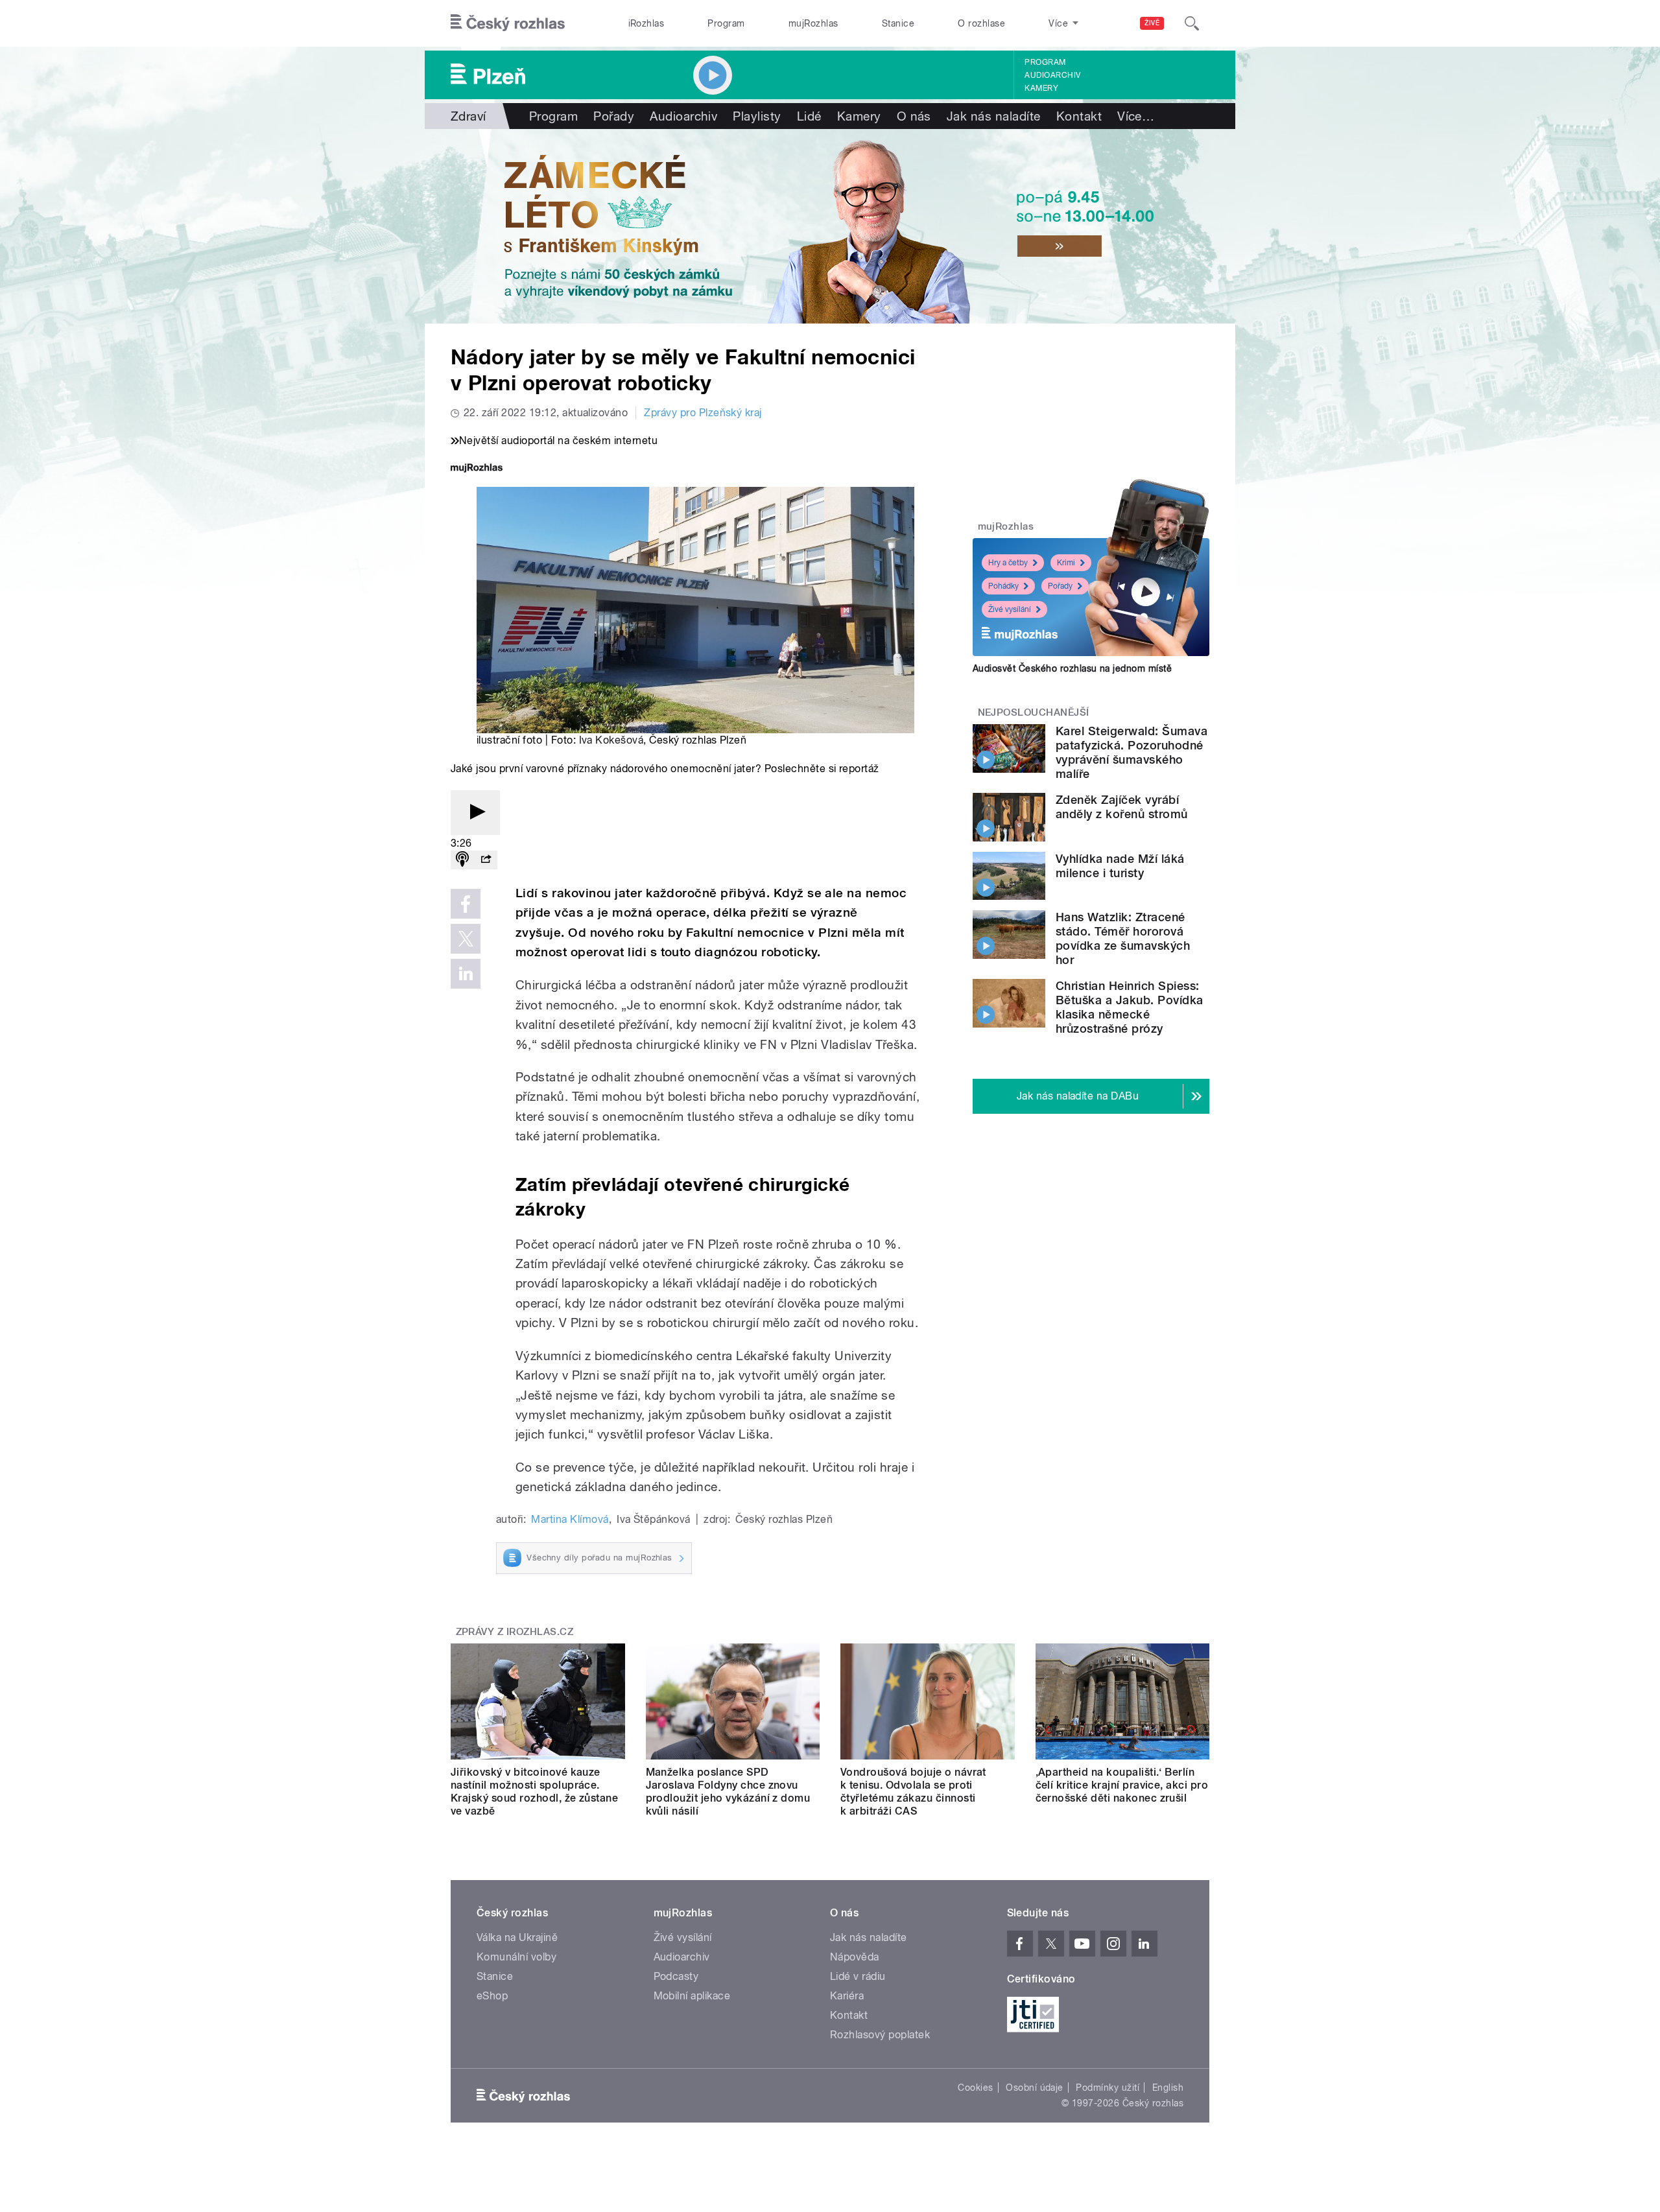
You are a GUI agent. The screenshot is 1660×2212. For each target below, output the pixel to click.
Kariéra (847, 1996)
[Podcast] (462, 860)
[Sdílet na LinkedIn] (466, 974)
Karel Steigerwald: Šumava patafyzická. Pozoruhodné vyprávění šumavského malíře (1132, 752)
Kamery (1041, 88)
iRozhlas (646, 23)
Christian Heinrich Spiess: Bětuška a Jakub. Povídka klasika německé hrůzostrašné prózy (1130, 1007)
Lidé (809, 116)
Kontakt (1079, 116)
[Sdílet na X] (466, 939)
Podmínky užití (1108, 2088)
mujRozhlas (813, 23)
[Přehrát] (475, 813)
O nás (914, 116)
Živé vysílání (1010, 609)
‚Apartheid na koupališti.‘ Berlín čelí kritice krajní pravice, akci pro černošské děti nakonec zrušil (1122, 1785)
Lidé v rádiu (858, 1976)
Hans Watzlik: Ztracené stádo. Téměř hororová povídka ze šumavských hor (1123, 938)
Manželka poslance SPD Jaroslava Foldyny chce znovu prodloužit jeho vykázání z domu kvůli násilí (728, 1792)
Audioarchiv (1052, 75)
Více (1136, 116)
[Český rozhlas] (508, 23)
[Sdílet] (486, 860)
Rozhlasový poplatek (880, 2035)
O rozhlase (981, 23)
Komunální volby (516, 1957)
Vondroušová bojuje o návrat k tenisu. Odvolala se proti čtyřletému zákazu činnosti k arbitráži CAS (913, 1792)
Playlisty (757, 116)
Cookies (975, 2088)
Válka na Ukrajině (517, 1937)
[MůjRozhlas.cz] (477, 469)
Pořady (614, 116)
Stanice (898, 23)
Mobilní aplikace (692, 1996)
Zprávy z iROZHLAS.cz (515, 1632)
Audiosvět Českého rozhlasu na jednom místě (1072, 668)
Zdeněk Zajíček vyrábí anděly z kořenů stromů (1122, 807)
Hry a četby (1008, 563)
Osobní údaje (1035, 2088)
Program (726, 23)
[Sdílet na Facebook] (466, 904)
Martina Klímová (570, 1519)
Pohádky (1003, 586)
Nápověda (855, 1957)
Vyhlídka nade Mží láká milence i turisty (1120, 866)
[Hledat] (1192, 23)
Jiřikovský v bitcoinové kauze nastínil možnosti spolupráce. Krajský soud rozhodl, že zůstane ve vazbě (534, 1792)
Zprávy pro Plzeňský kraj (703, 413)
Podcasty (676, 1976)
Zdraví (468, 116)
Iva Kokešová (611, 740)
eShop (492, 1996)
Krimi (1066, 563)
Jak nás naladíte (994, 116)
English (1168, 2088)
